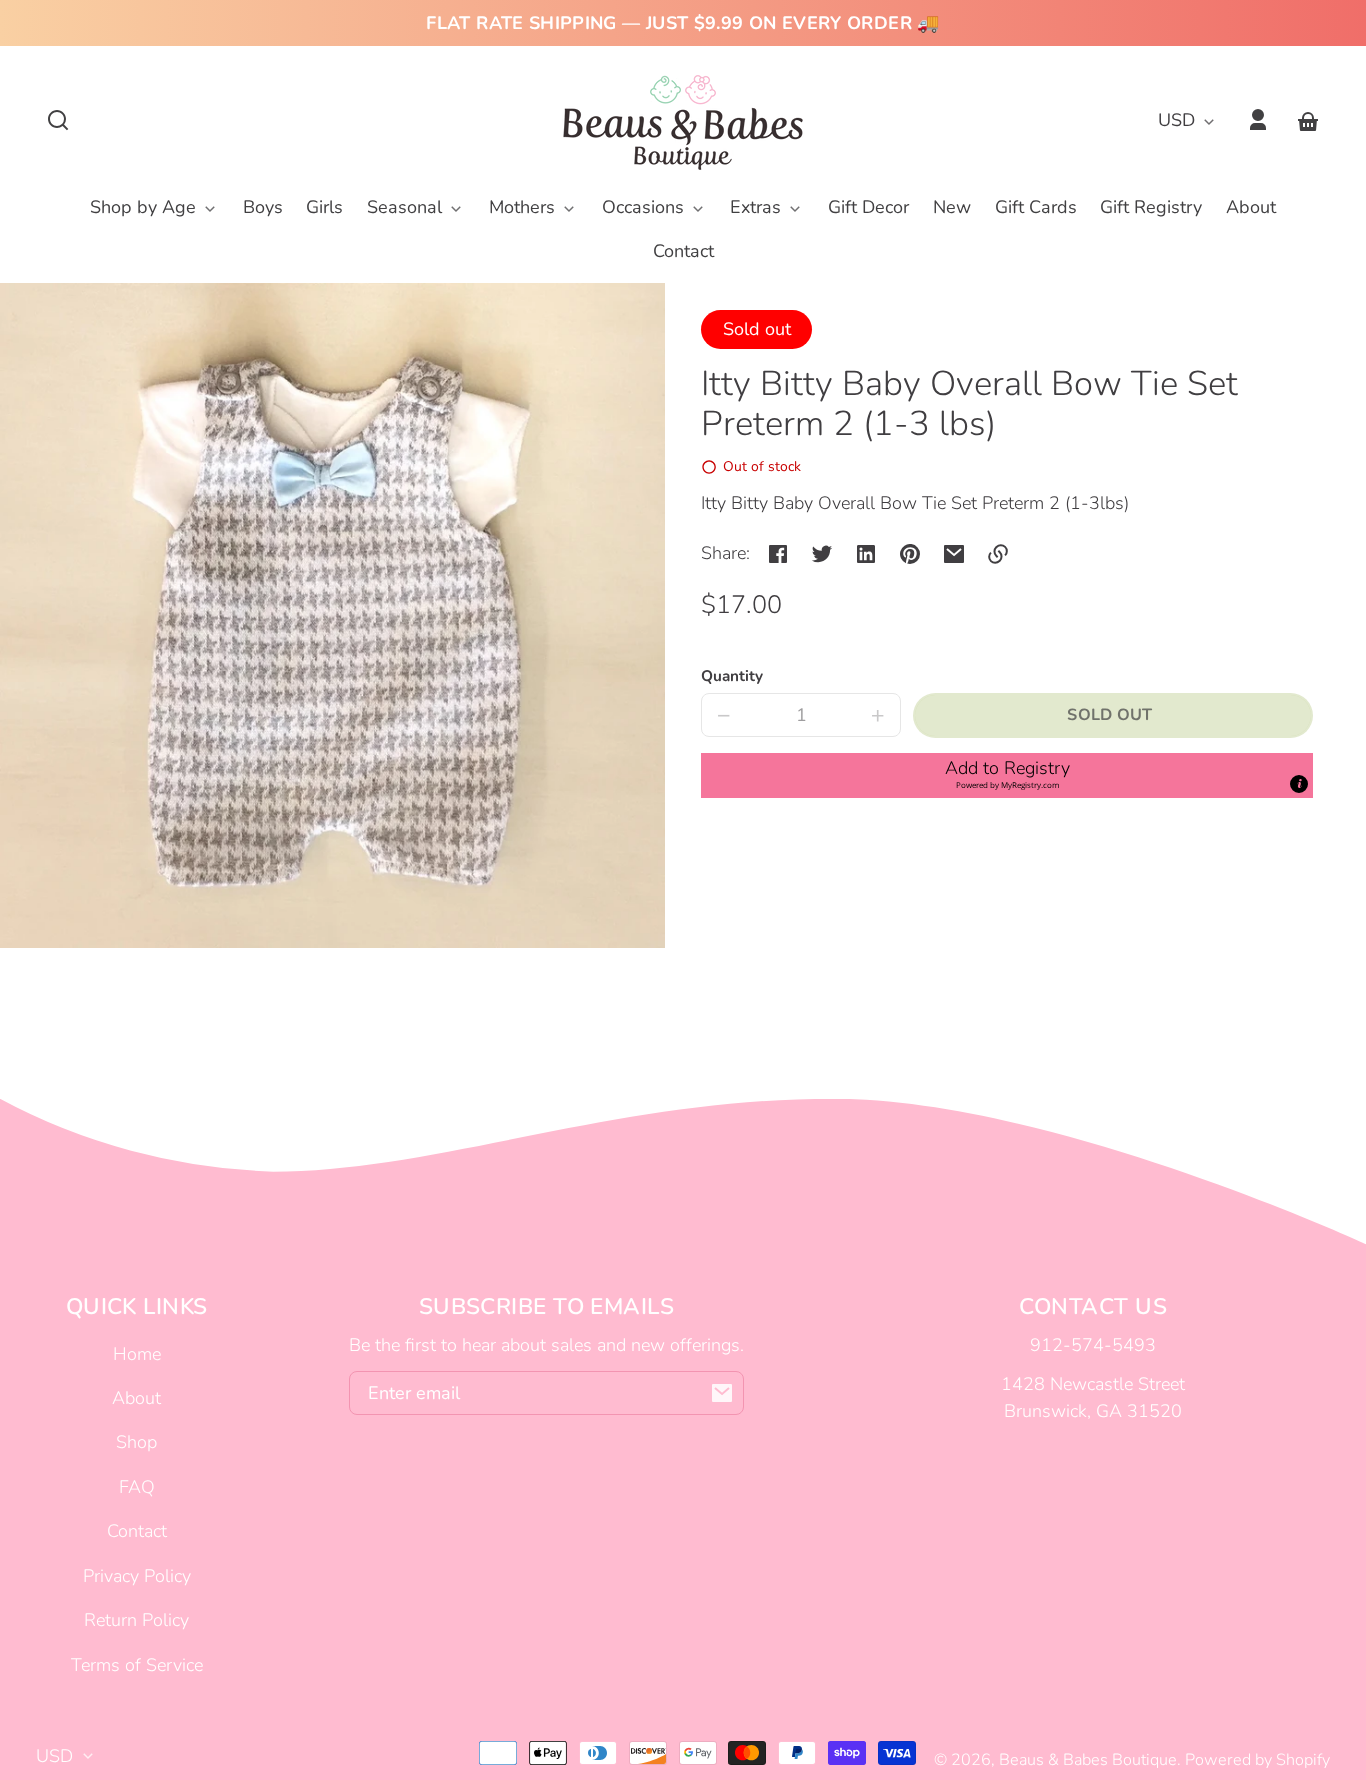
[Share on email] (954, 554)
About (136, 1398)
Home (137, 1354)
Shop (136, 1442)
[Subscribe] (722, 1393)
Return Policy (136, 1620)
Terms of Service (137, 1665)
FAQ (137, 1487)
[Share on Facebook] (778, 554)
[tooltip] (1299, 784)
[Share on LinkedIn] (866, 554)
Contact (137, 1531)
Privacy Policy (137, 1576)
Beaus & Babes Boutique (1088, 1760)
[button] (58, 120)
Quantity (732, 676)
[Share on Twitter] (822, 554)
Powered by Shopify (1257, 1760)
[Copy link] (998, 554)
